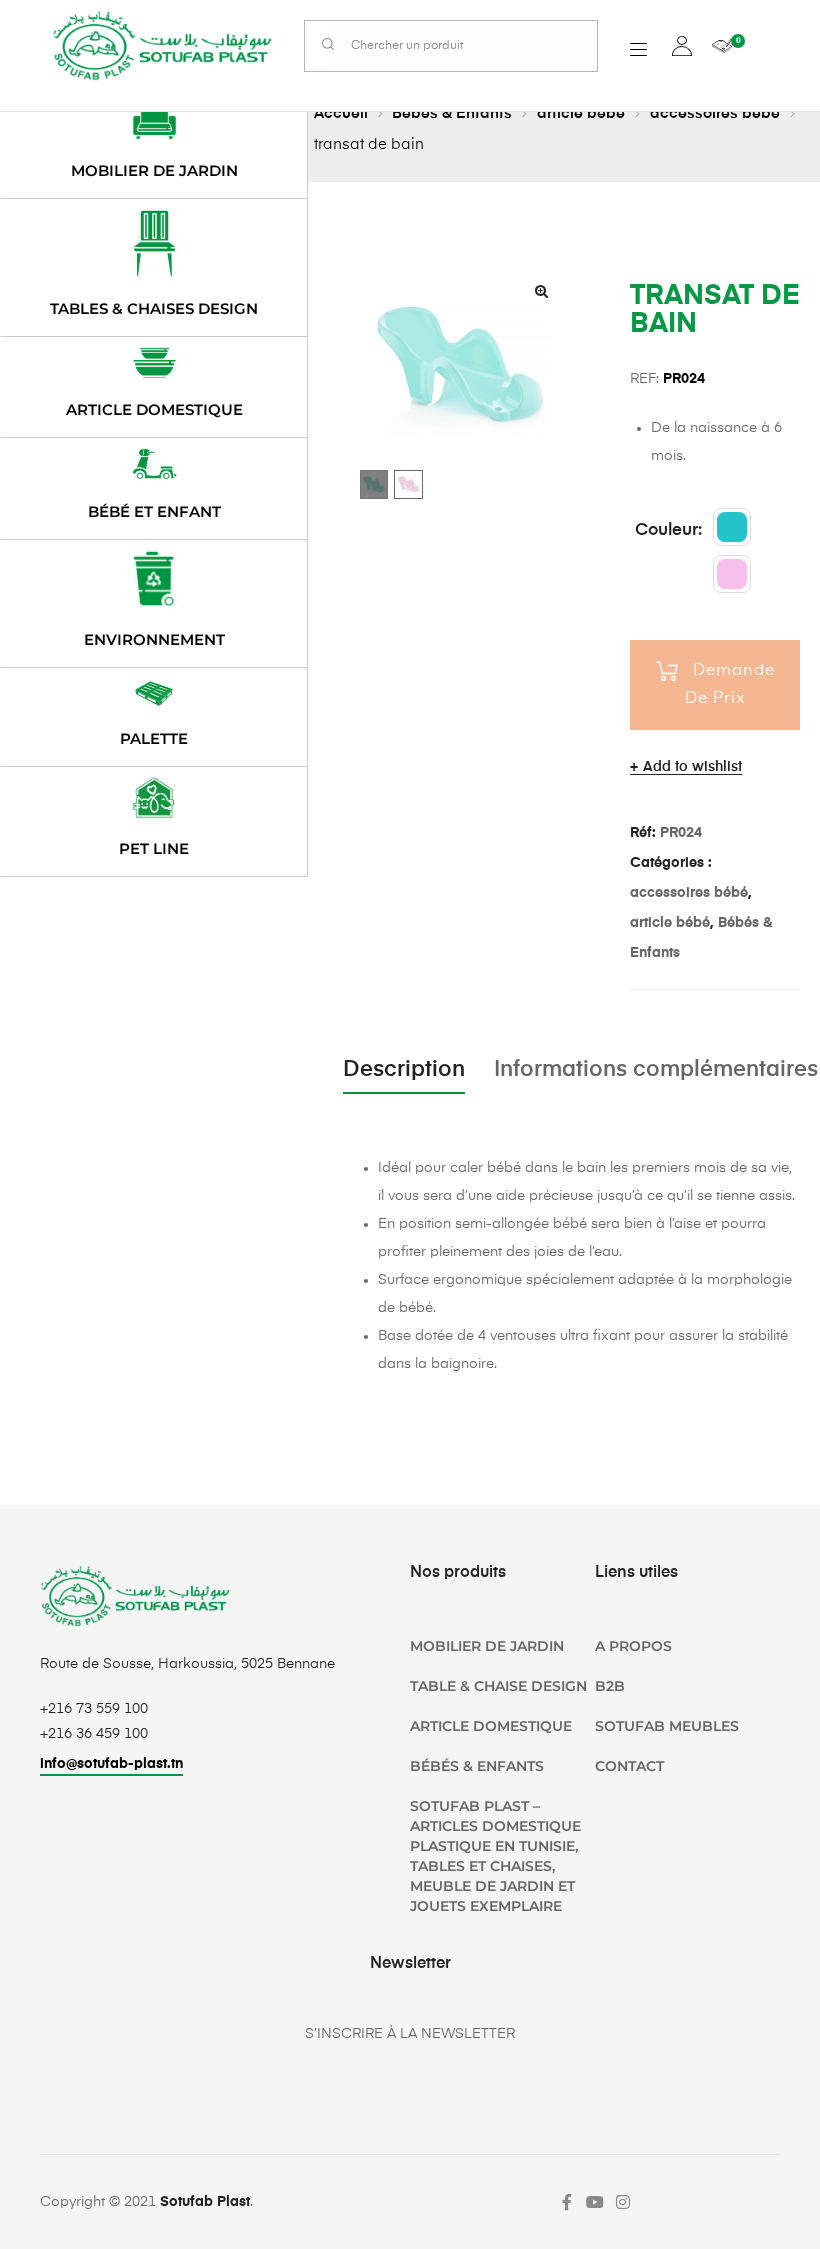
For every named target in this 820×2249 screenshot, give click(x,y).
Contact (629, 1766)
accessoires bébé (715, 113)
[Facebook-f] (567, 2202)
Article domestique (154, 409)
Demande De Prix (730, 685)
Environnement (154, 639)
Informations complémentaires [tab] (656, 1070)
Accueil (341, 113)
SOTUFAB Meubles (667, 1726)
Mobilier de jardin (154, 170)
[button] (541, 291)
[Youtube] (595, 2202)
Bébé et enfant (154, 511)
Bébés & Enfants (452, 113)
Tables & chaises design (154, 308)
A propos (633, 1646)
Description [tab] (404, 1070)
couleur (666, 530)
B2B (610, 1686)
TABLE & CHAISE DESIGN (498, 1686)
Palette (154, 738)
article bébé (581, 113)
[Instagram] (623, 2202)
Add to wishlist (692, 767)
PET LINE (154, 848)
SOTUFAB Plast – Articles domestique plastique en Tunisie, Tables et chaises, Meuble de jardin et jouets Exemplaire (495, 1856)
